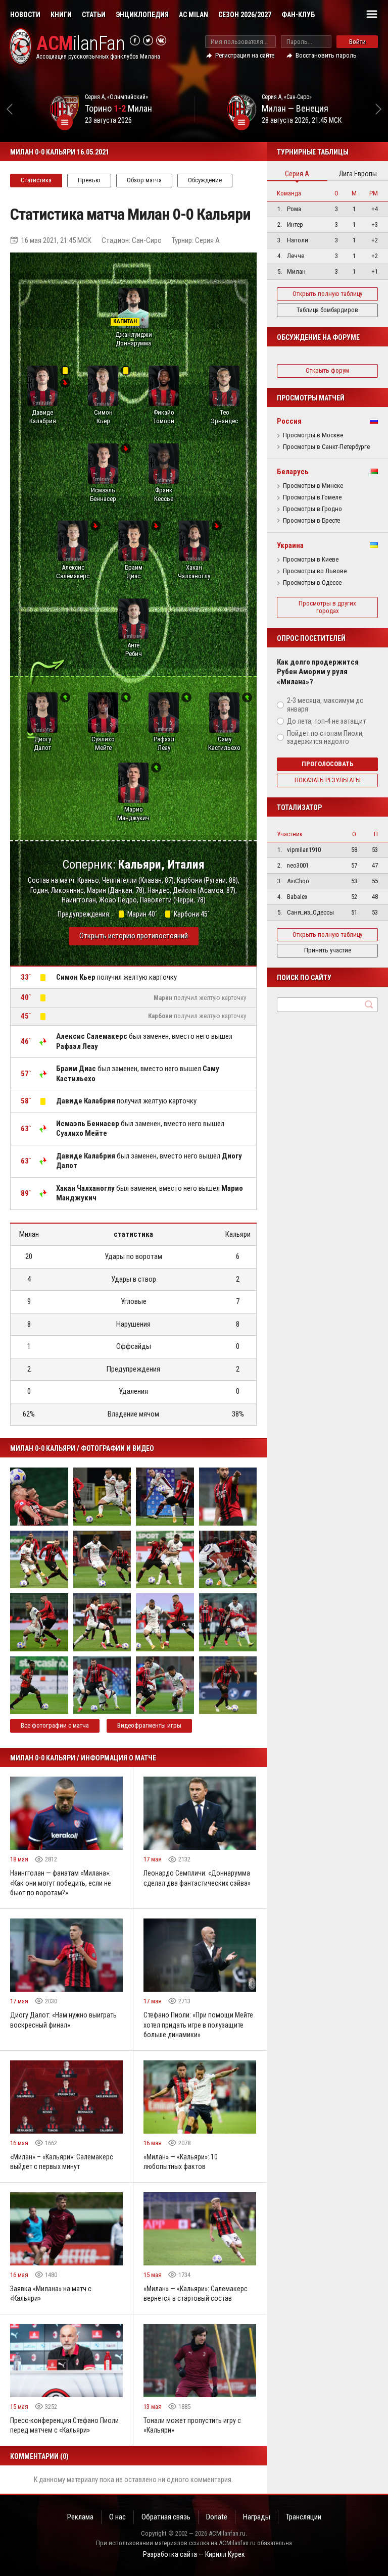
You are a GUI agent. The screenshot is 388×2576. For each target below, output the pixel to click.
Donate (217, 2517)
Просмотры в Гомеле (312, 497)
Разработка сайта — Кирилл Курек (194, 2554)
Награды (257, 2517)
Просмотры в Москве (313, 435)
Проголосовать (328, 764)
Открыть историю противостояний (134, 936)
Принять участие (328, 950)
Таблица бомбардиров (327, 310)
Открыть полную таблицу (327, 294)
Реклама (80, 2517)
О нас (117, 2517)
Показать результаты (328, 780)
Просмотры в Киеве (311, 560)
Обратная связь (166, 2517)
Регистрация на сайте (245, 55)
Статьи (94, 15)
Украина (290, 545)
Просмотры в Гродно (312, 509)
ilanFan (81, 44)
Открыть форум (327, 370)
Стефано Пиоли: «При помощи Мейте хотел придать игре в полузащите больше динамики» (198, 2025)
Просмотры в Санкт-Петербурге (326, 447)
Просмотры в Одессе (312, 583)
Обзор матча (144, 180)
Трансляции (304, 2517)
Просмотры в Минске (313, 486)
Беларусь (293, 472)
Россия (289, 421)
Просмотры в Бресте (311, 521)
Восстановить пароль (326, 55)
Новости (25, 15)
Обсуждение (205, 180)
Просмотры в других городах (327, 607)
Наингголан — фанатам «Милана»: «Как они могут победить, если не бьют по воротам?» (61, 1883)
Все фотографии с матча (55, 1725)
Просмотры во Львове (315, 571)
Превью (89, 180)
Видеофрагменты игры (149, 1725)
